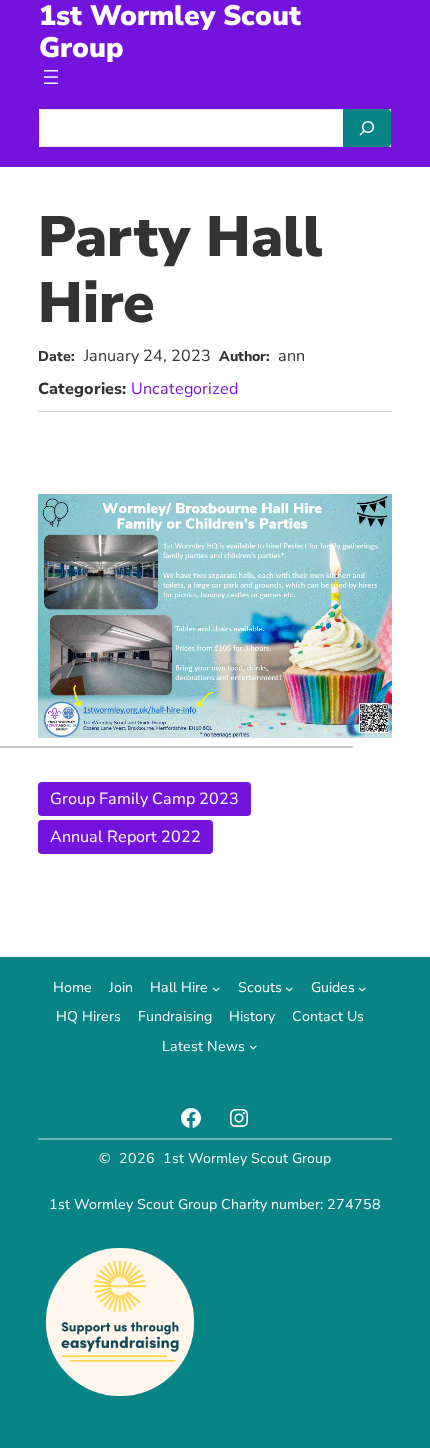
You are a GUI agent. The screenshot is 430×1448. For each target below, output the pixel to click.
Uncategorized (184, 389)
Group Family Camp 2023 (144, 799)
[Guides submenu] (362, 988)
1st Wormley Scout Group (247, 1158)
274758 (354, 1204)
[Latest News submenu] (253, 1046)
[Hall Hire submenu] (216, 988)
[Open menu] (51, 77)
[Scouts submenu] (289, 988)
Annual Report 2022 (125, 837)
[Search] (367, 128)
